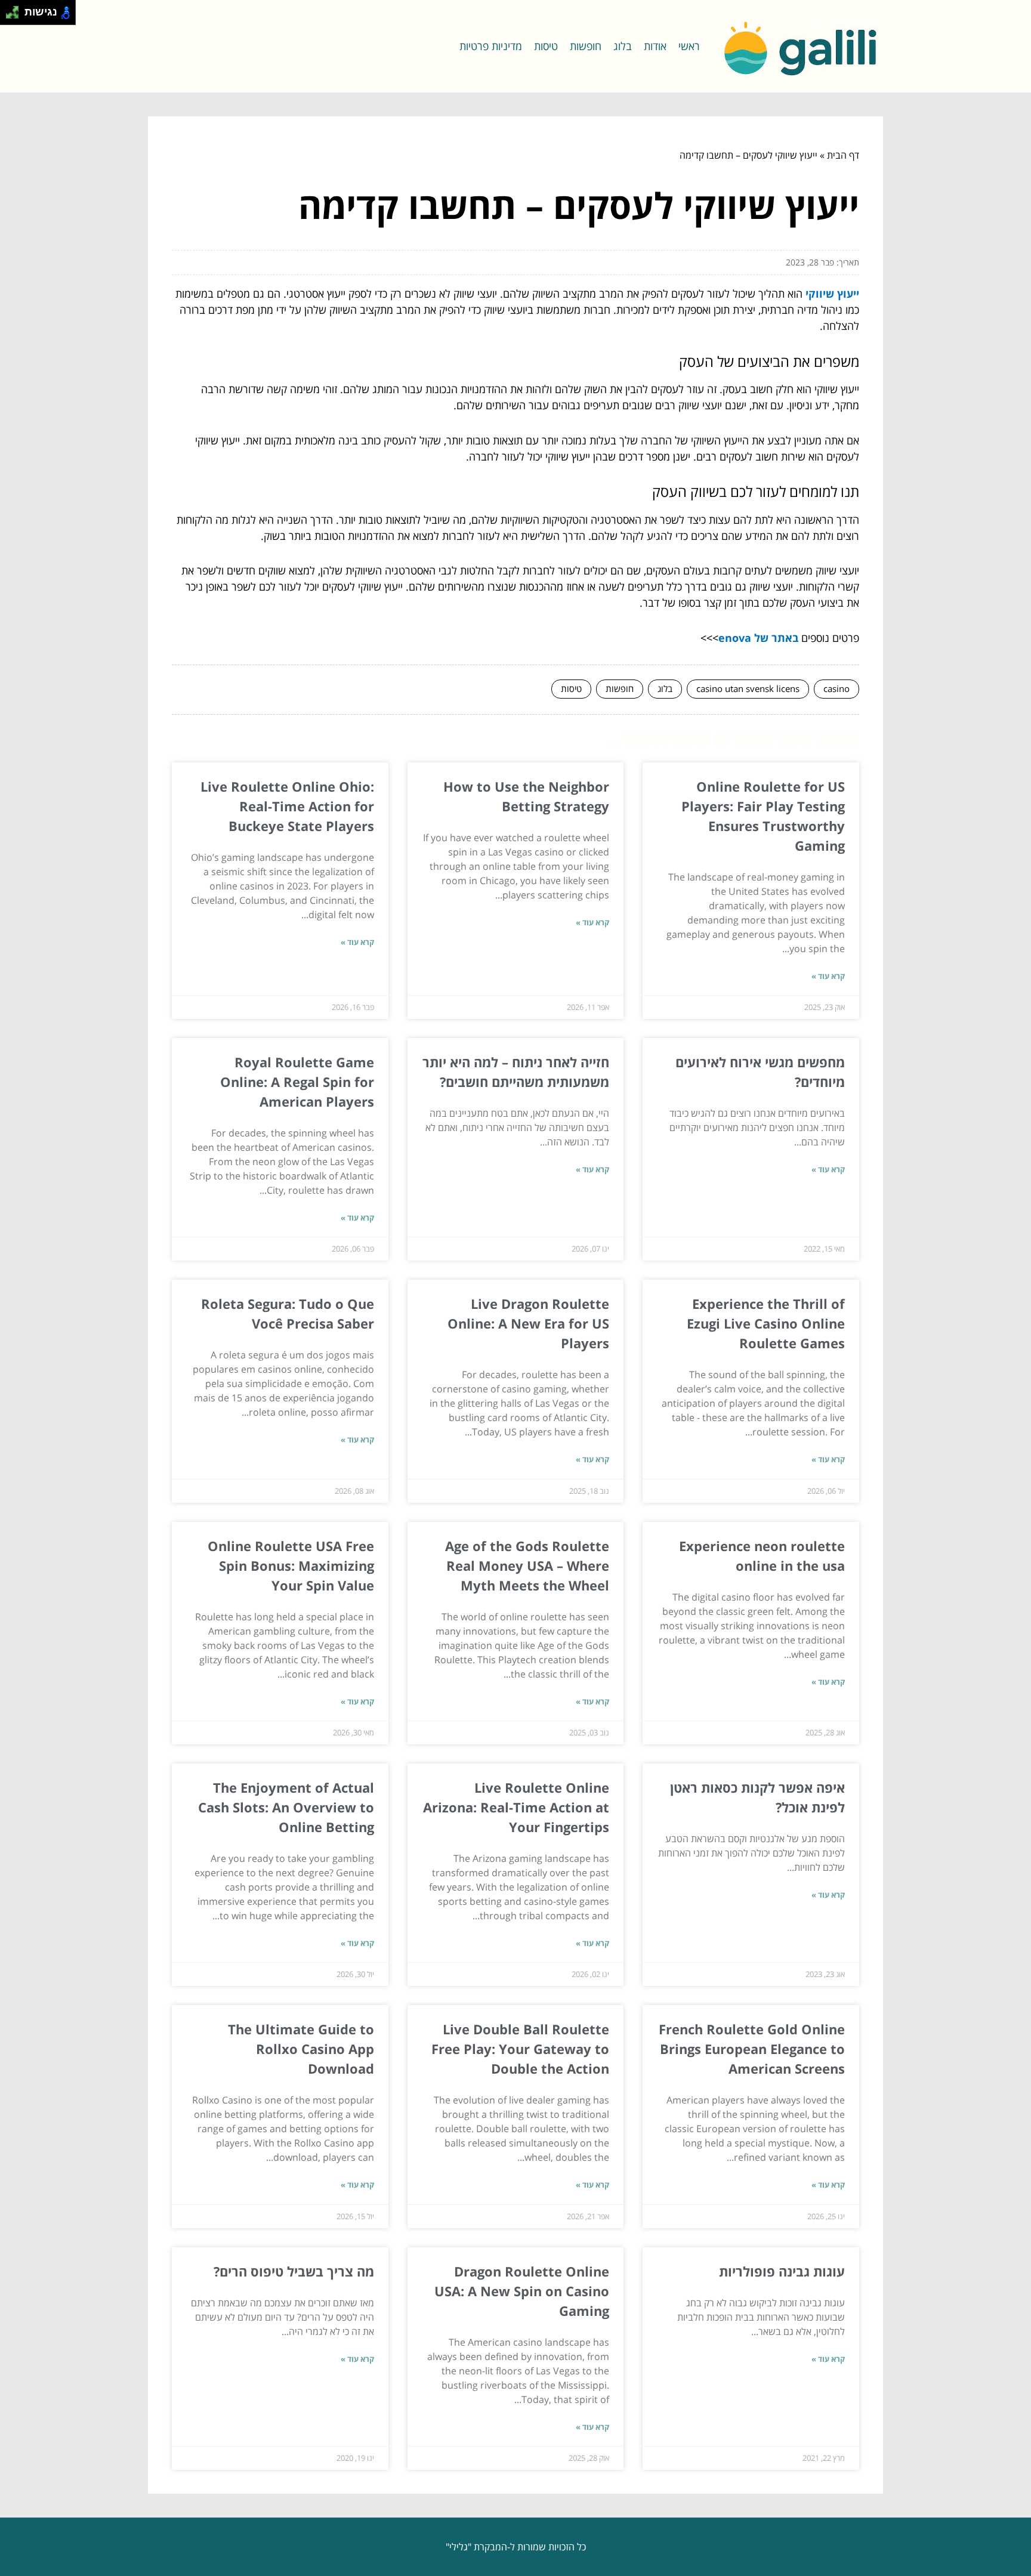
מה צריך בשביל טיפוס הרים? (294, 2271)
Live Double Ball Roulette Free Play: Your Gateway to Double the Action (520, 2049)
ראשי (689, 46)
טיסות (546, 46)
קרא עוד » (828, 976)
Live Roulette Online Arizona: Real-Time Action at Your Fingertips (516, 1807)
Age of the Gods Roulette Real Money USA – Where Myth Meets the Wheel (527, 1565)
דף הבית (843, 155)
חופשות (586, 46)
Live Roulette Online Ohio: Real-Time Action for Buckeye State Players (287, 806)
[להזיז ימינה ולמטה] (16, 16)
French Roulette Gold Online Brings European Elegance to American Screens (752, 2049)
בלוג (623, 46)
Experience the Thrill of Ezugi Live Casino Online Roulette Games (766, 1323)
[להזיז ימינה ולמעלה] (16, 9)
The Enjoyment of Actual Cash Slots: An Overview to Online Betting (286, 1807)
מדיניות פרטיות (491, 46)
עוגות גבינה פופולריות (782, 2271)
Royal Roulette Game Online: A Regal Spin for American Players (297, 1082)
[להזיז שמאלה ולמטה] (9, 16)
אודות (655, 46)
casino (836, 688)
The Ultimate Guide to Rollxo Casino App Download (301, 2049)
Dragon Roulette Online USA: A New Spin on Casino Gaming (522, 2291)
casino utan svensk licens (748, 688)
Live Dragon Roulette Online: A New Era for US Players (528, 1323)
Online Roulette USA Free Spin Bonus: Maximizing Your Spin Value (291, 1565)
